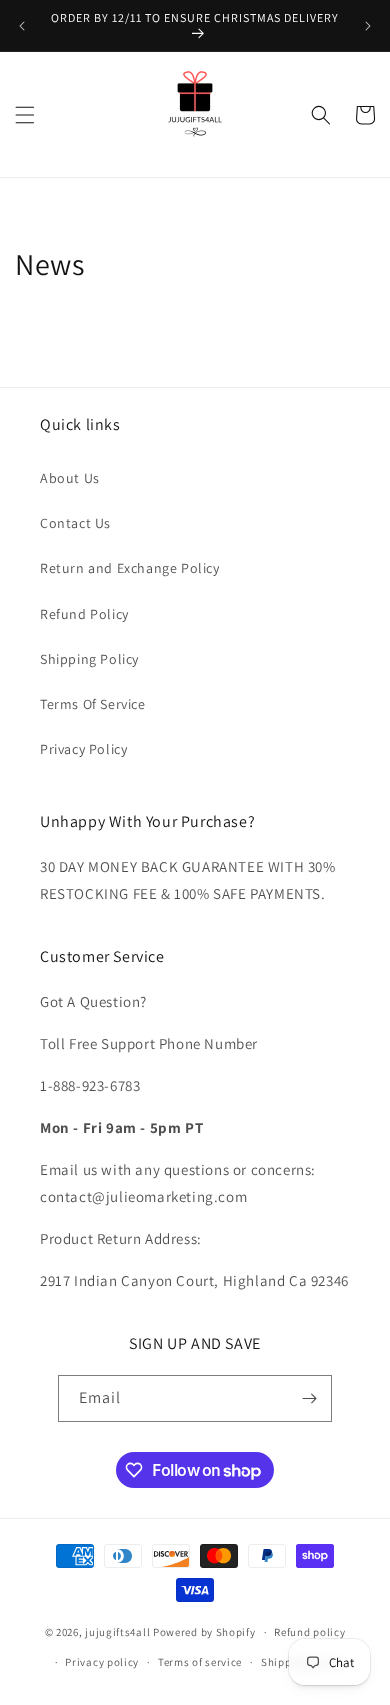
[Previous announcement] (22, 26)
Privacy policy (102, 1662)
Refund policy (309, 1632)
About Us (70, 478)
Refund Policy (84, 614)
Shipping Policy (89, 659)
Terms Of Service (93, 704)
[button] (25, 115)
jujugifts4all (117, 1632)
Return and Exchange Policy (130, 568)
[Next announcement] (368, 26)
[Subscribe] (309, 1398)
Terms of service (200, 1662)
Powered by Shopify (204, 1632)
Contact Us (75, 523)
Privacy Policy (83, 749)
